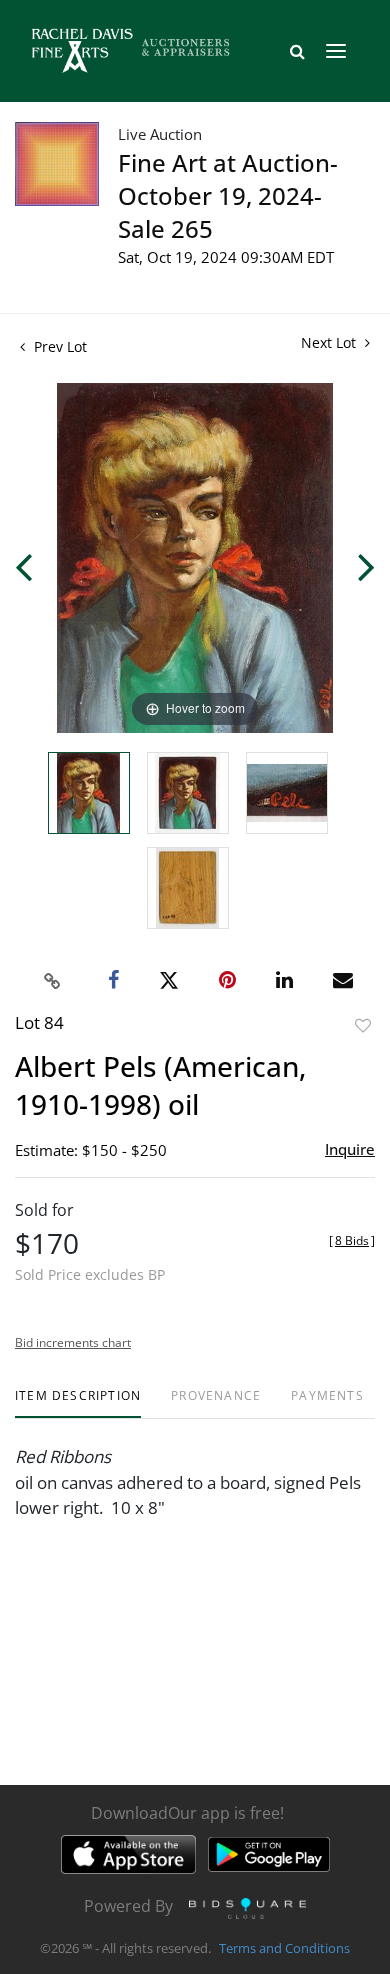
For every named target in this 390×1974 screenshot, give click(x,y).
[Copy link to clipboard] (53, 981)
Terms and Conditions (284, 1948)
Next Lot (330, 342)
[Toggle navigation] (336, 51)
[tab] (78, 1403)
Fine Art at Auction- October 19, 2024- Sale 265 (228, 195)
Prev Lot (58, 346)
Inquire (350, 1149)
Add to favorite (363, 1025)
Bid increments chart (73, 1342)
